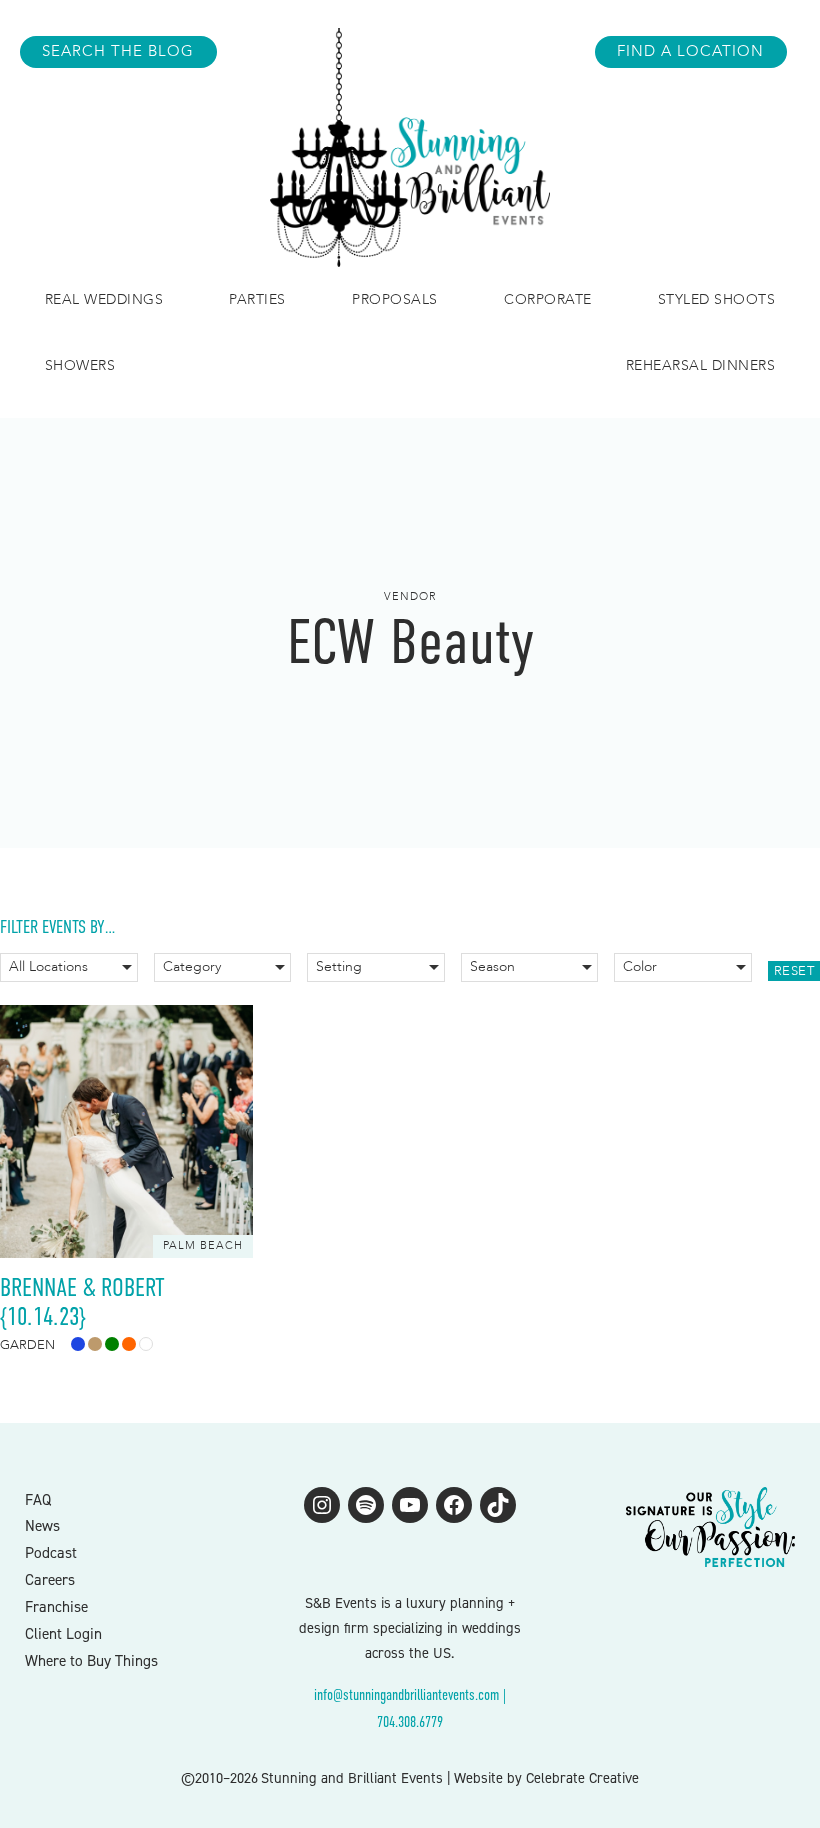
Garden (27, 1345)
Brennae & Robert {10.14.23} (82, 1302)
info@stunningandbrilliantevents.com (406, 1694)
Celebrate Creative (582, 1778)
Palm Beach (203, 1245)
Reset (794, 971)
